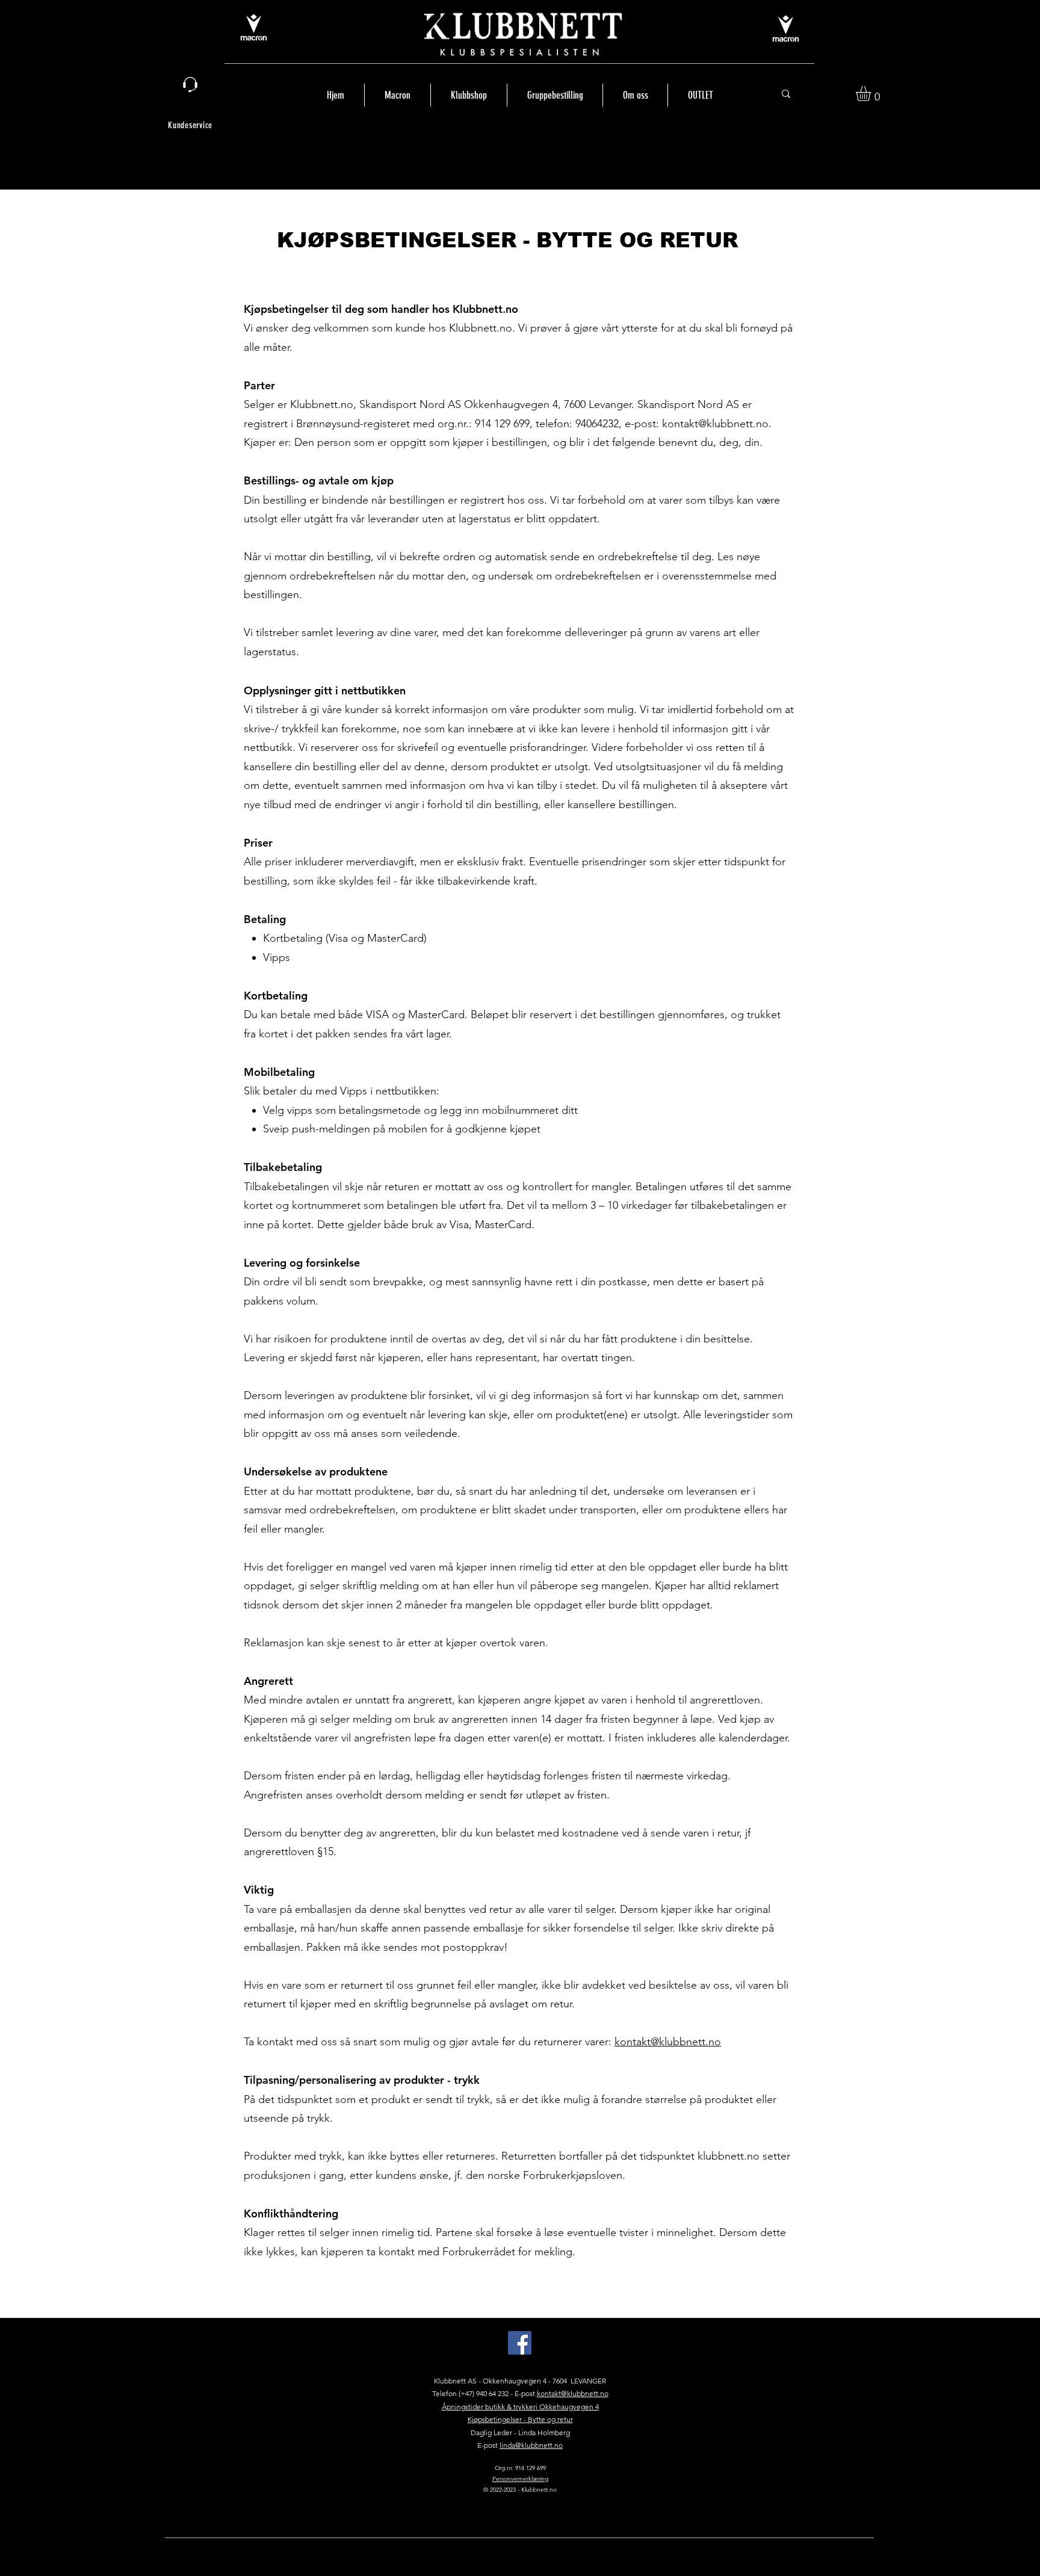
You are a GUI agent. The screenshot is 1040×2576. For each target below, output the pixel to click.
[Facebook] (520, 2343)
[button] (872, 94)
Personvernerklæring (520, 2479)
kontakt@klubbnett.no (715, 424)
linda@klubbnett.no (531, 2445)
